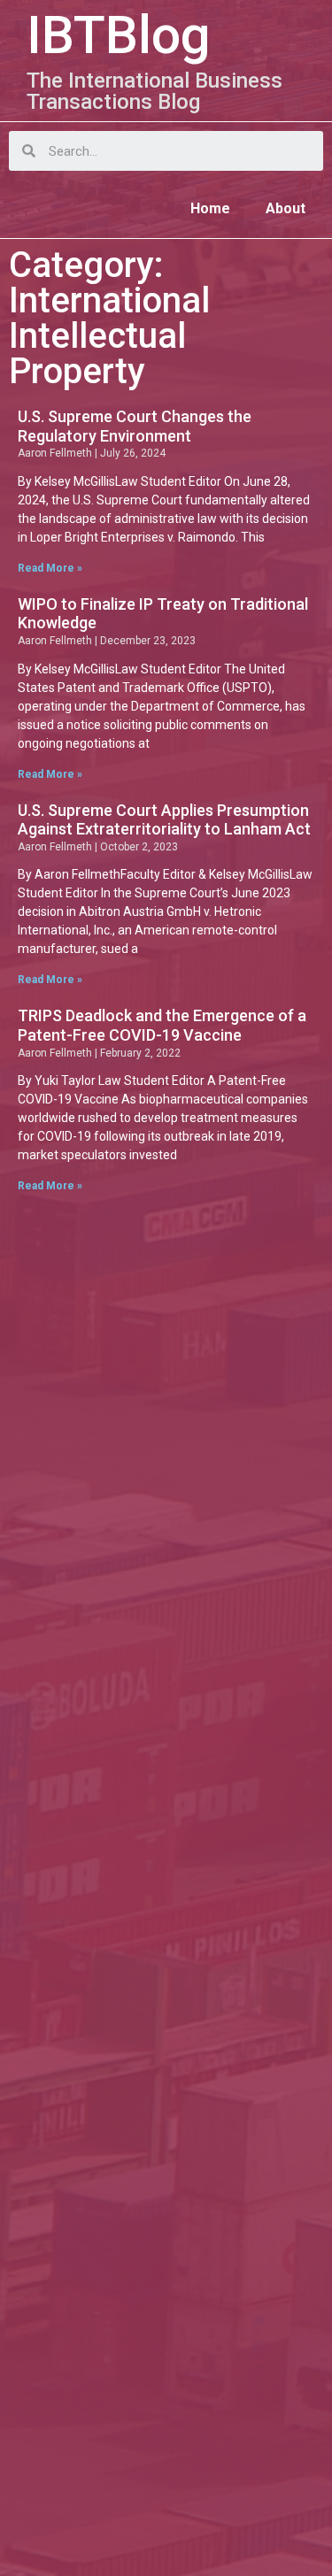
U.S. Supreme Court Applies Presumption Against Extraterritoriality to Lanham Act (164, 820)
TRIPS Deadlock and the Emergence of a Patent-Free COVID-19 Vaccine (162, 1025)
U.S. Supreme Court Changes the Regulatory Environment (135, 426)
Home (210, 208)
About (286, 208)
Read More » (50, 568)
